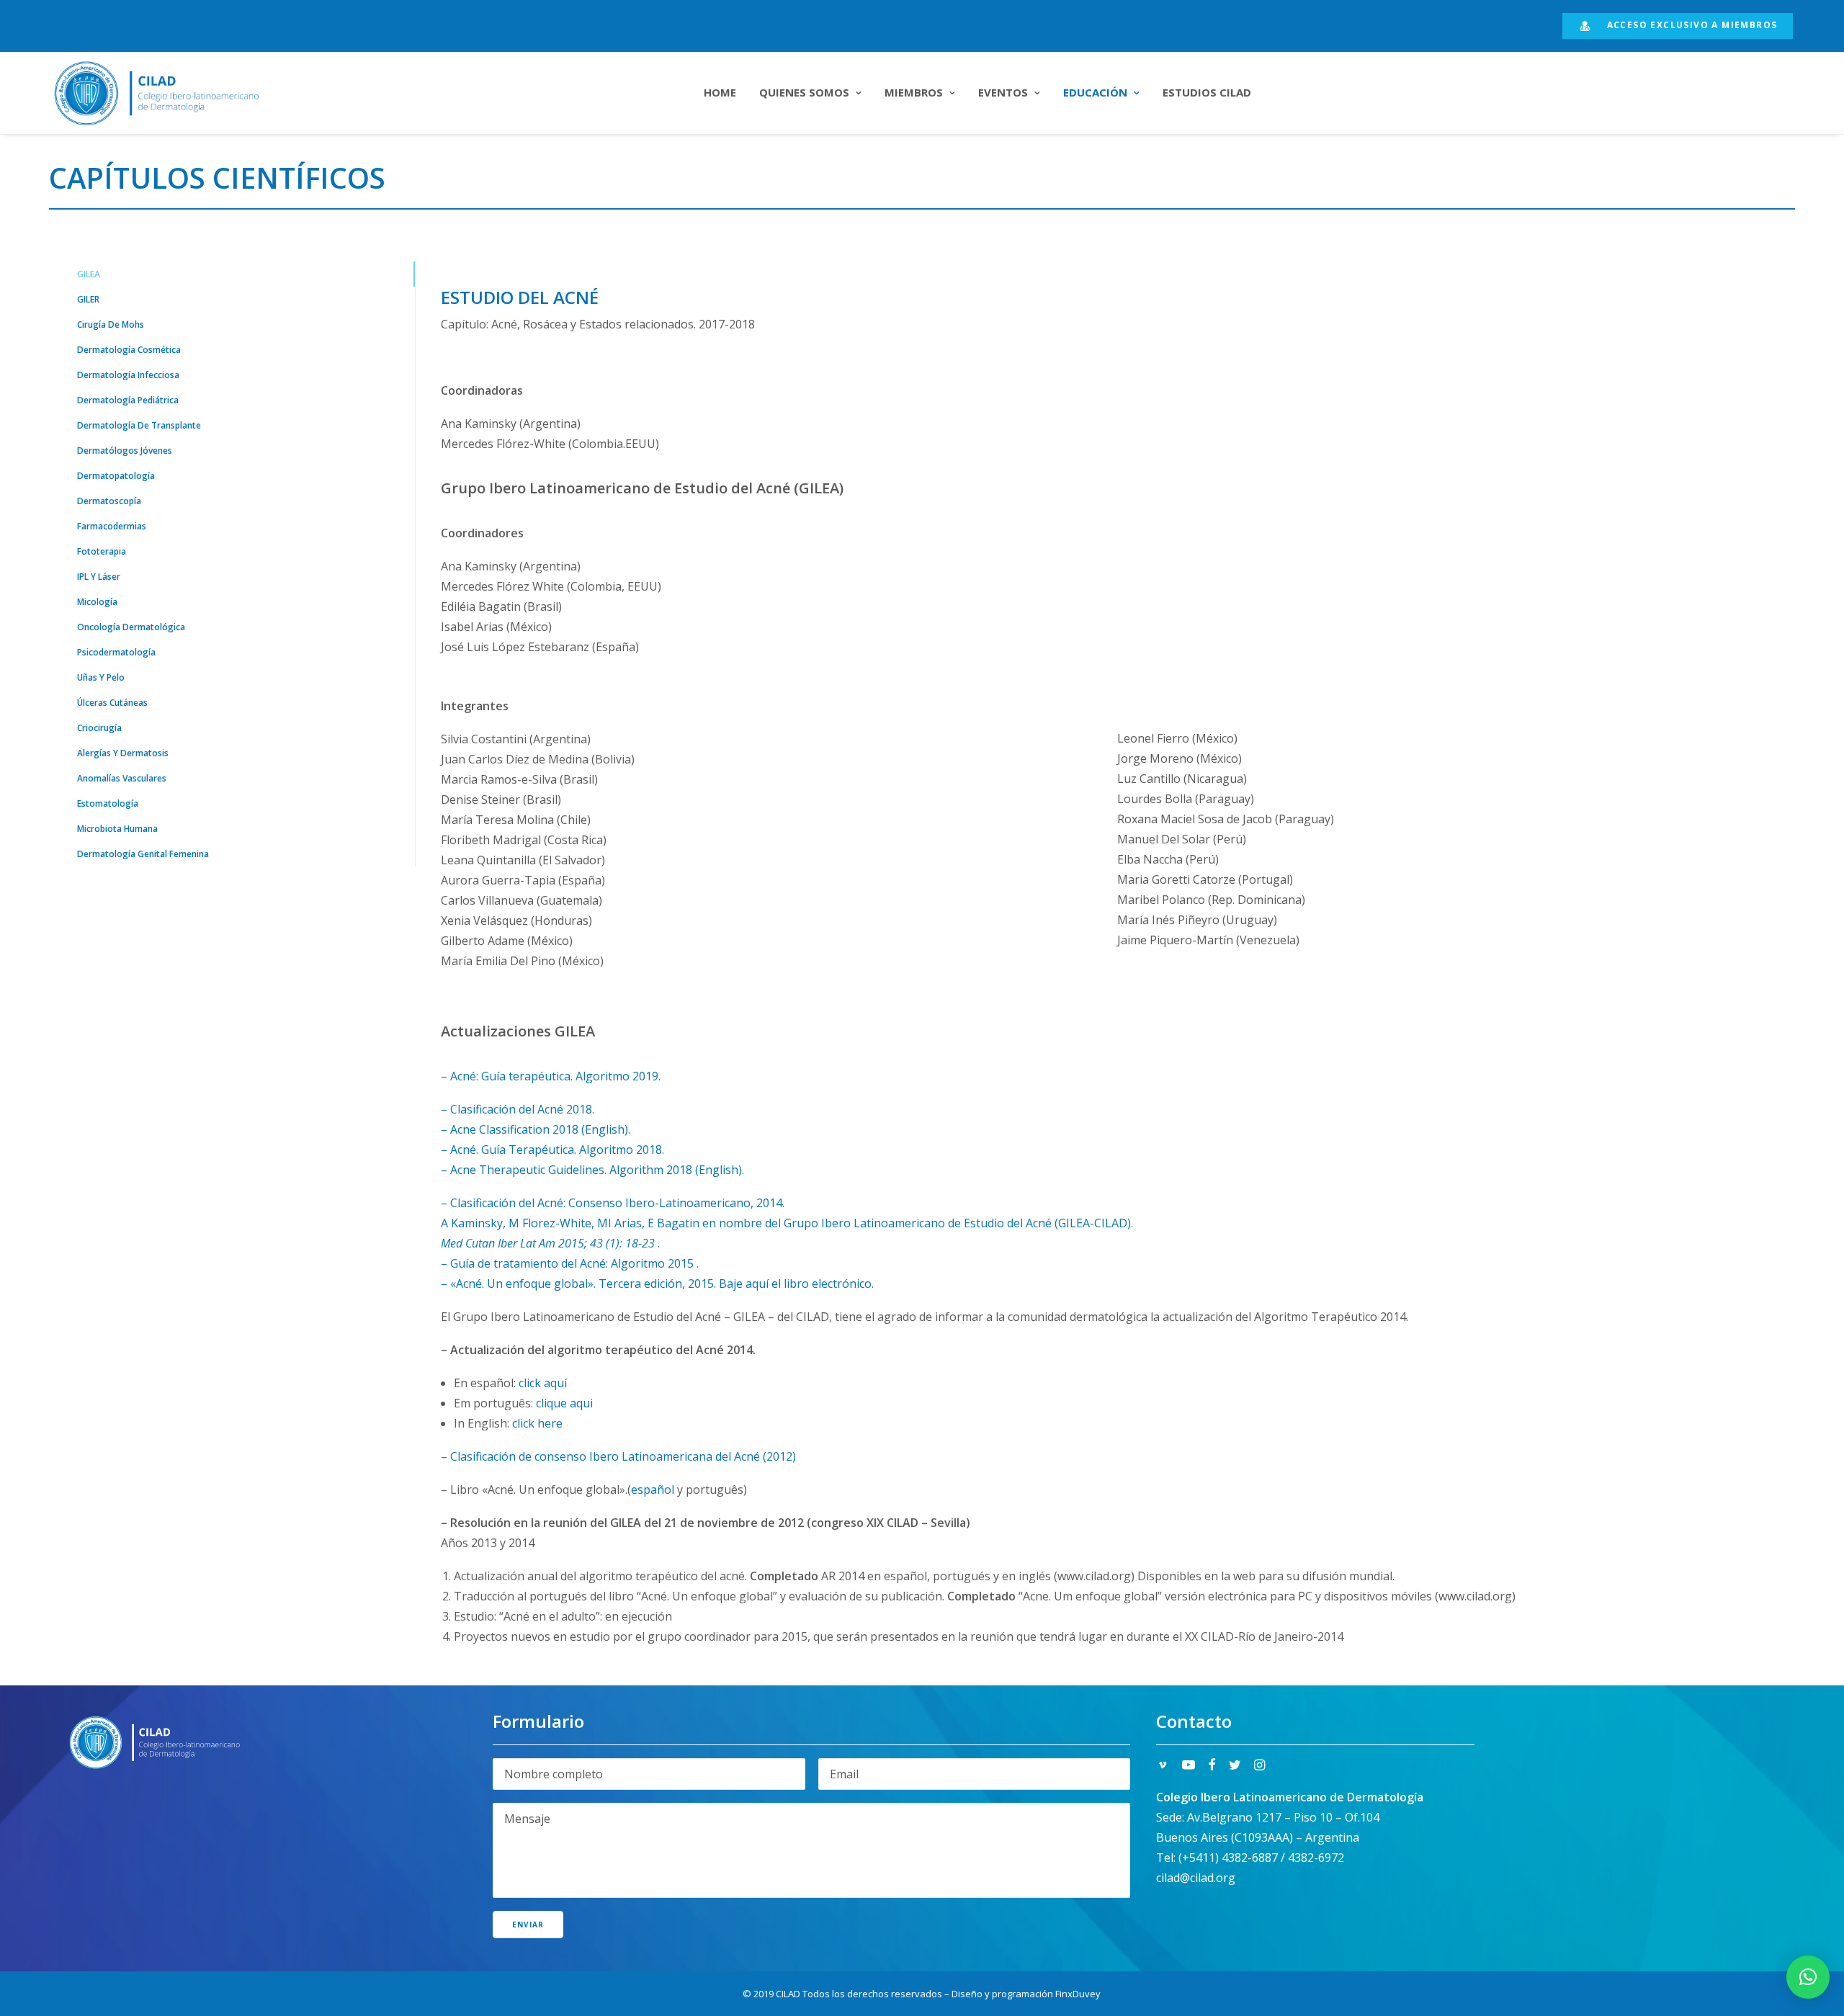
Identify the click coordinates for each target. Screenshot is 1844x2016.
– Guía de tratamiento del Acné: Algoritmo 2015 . (570, 1263)
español (653, 1489)
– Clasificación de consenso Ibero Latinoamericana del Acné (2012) (618, 1456)
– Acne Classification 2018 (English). (536, 1129)
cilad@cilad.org (1196, 1878)
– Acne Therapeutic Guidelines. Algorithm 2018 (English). (592, 1170)
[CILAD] (174, 93)
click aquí (543, 1383)
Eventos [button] (1003, 92)
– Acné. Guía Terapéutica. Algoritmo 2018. (552, 1150)
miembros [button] (914, 92)
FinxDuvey (1078, 1994)
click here (537, 1423)
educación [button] (1095, 92)
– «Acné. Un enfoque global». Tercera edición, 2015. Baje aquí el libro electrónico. (657, 1283)
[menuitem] (1678, 26)
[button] (1163, 1766)
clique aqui (564, 1403)
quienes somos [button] (804, 92)
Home (720, 92)
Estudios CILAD (1207, 92)
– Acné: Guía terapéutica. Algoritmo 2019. (551, 1076)
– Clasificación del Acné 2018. (518, 1109)
